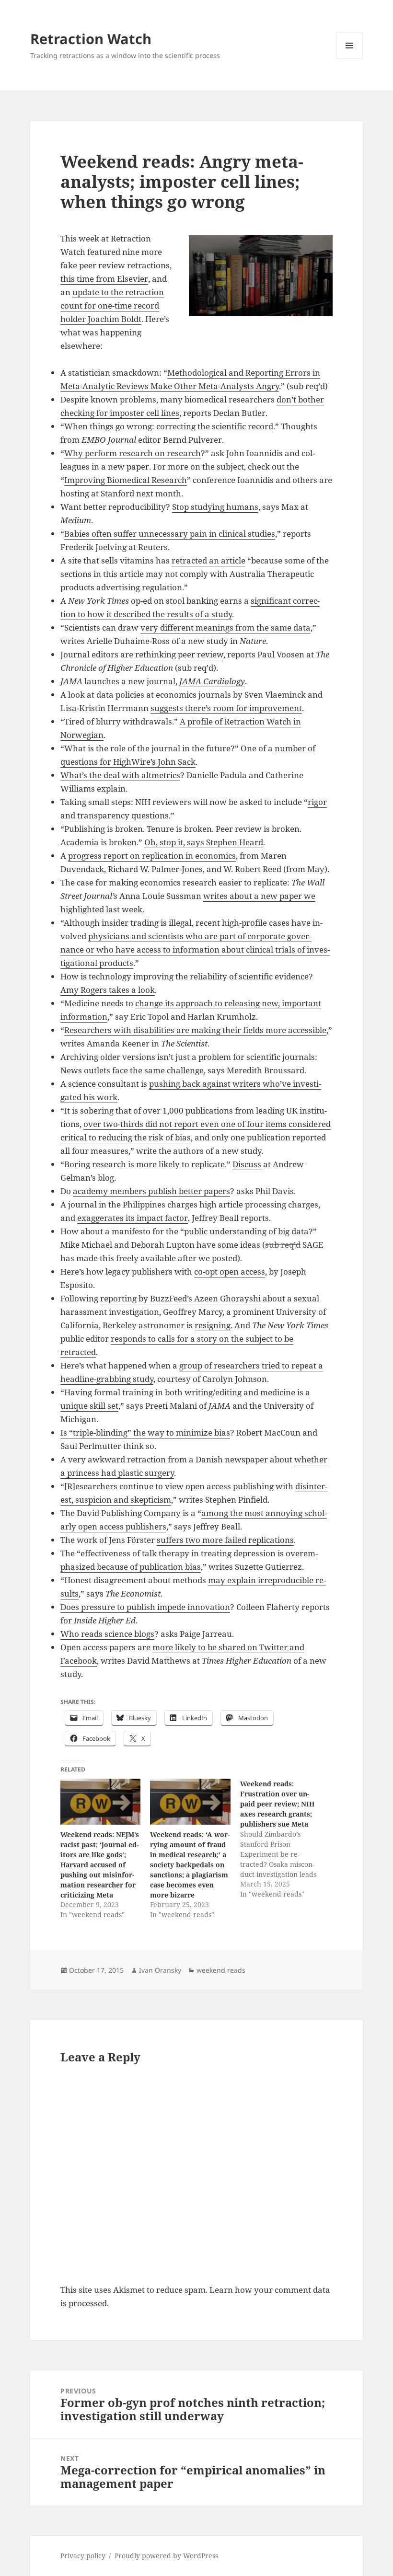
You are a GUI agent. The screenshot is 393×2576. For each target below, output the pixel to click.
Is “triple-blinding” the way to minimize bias (145, 1432)
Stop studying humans (215, 507)
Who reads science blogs (107, 1634)
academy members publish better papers (151, 1191)
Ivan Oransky (160, 1970)
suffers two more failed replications (225, 1540)
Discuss (247, 1164)
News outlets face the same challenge (132, 1070)
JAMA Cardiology (212, 681)
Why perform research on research (133, 453)
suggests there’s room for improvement (226, 708)
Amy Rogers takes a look (108, 990)
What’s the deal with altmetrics (120, 775)
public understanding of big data (246, 1231)
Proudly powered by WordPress (166, 2556)
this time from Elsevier (104, 279)
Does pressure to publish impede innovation (145, 1607)
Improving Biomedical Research (126, 480)
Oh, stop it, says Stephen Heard (204, 842)
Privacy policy (83, 2556)
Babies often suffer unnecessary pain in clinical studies (170, 534)
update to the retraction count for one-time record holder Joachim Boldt (112, 305)
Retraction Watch (91, 39)
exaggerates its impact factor (133, 1218)
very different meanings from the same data (225, 627)
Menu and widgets (350, 59)
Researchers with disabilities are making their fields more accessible (195, 1030)
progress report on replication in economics (152, 856)
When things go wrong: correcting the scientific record (169, 426)
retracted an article (208, 560)
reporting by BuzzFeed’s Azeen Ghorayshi (180, 1298)
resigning (213, 1325)
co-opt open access (230, 1271)
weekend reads (221, 1970)
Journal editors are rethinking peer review (142, 654)
